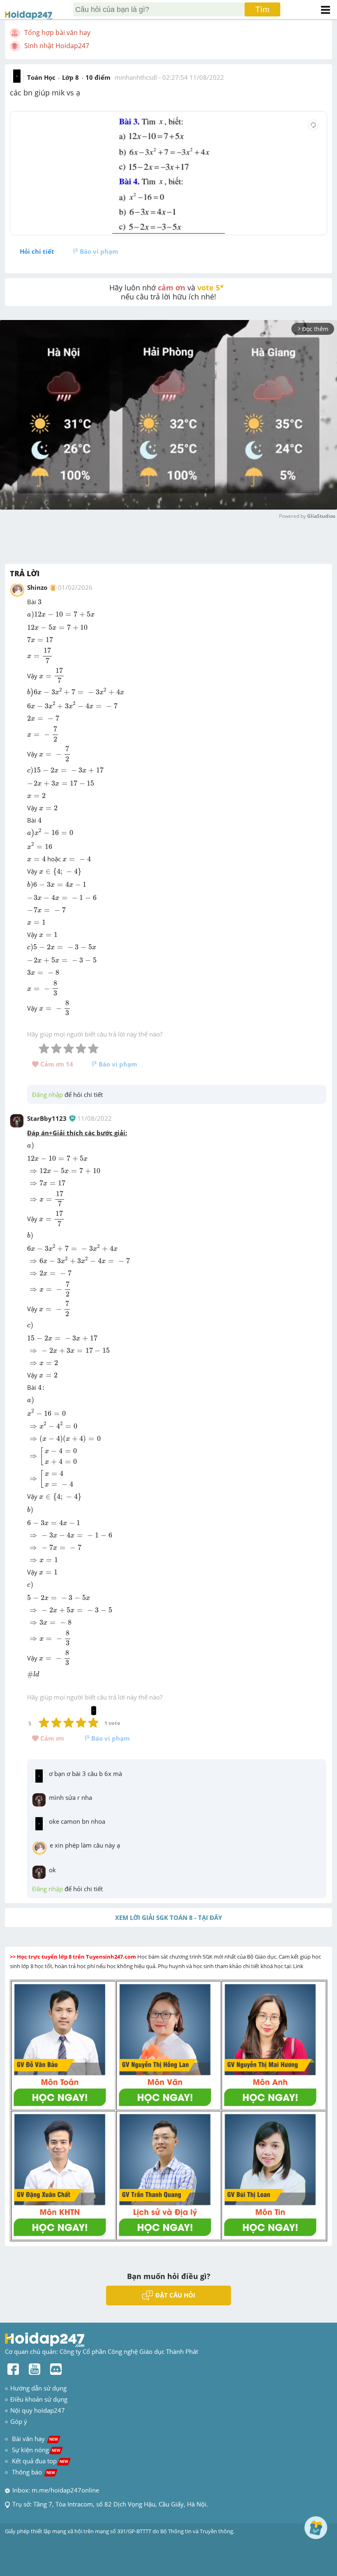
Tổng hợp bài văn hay (57, 32)
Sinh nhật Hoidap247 (57, 46)
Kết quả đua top (40, 2461)
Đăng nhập (47, 1094)
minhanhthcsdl (136, 77)
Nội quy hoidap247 (38, 2410)
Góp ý (19, 2421)
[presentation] (40, 602)
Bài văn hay (34, 2439)
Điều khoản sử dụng (39, 2399)
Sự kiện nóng (36, 2450)
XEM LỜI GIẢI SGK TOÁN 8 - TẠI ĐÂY (168, 1918)
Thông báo (33, 2472)
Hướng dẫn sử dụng (38, 2388)
